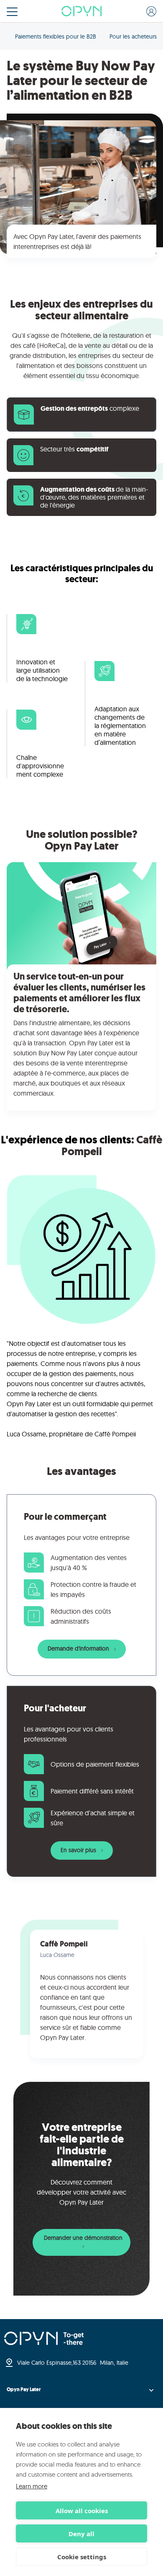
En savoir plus (79, 1850)
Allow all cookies (82, 2511)
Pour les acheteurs (133, 36)
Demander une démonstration (83, 2238)
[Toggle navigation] (12, 12)
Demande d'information (79, 1648)
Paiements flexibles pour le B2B (56, 36)
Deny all (81, 2534)
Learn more (32, 2486)
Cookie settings (82, 2557)
